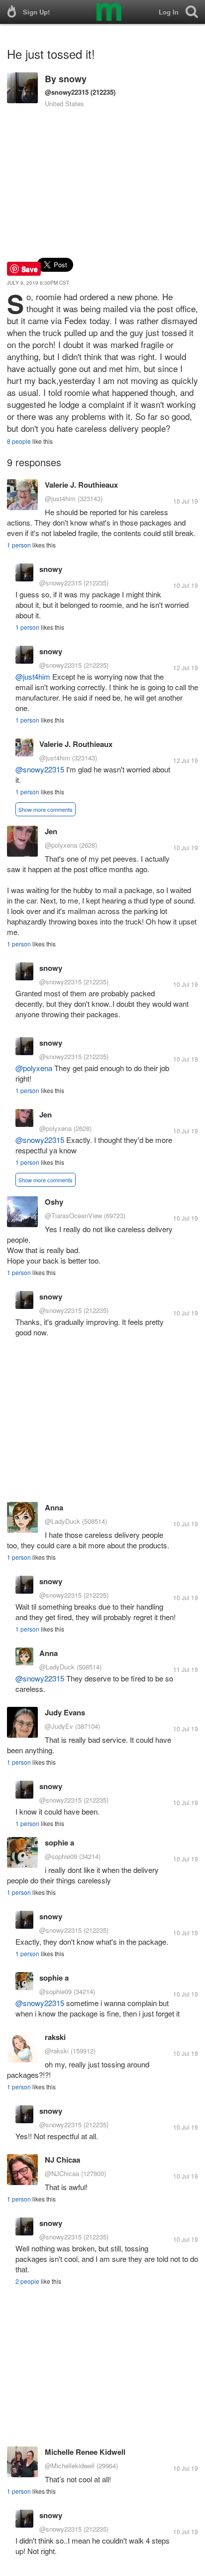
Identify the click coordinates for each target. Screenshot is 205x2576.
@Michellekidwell (70, 2466)
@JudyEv (59, 1726)
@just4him (60, 498)
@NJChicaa (62, 2173)
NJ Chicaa (62, 2160)
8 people (19, 441)
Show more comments (46, 809)
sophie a (59, 1842)
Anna (54, 1507)
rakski (55, 2037)
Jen (51, 831)
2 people (27, 2281)
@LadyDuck (62, 1521)
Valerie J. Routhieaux (81, 485)
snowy (73, 79)
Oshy (54, 1202)
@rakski (57, 2051)
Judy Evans (65, 1712)
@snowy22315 (67, 92)
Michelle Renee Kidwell (85, 2452)
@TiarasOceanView (73, 1215)
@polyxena (61, 845)
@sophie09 (61, 1856)
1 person (19, 545)
